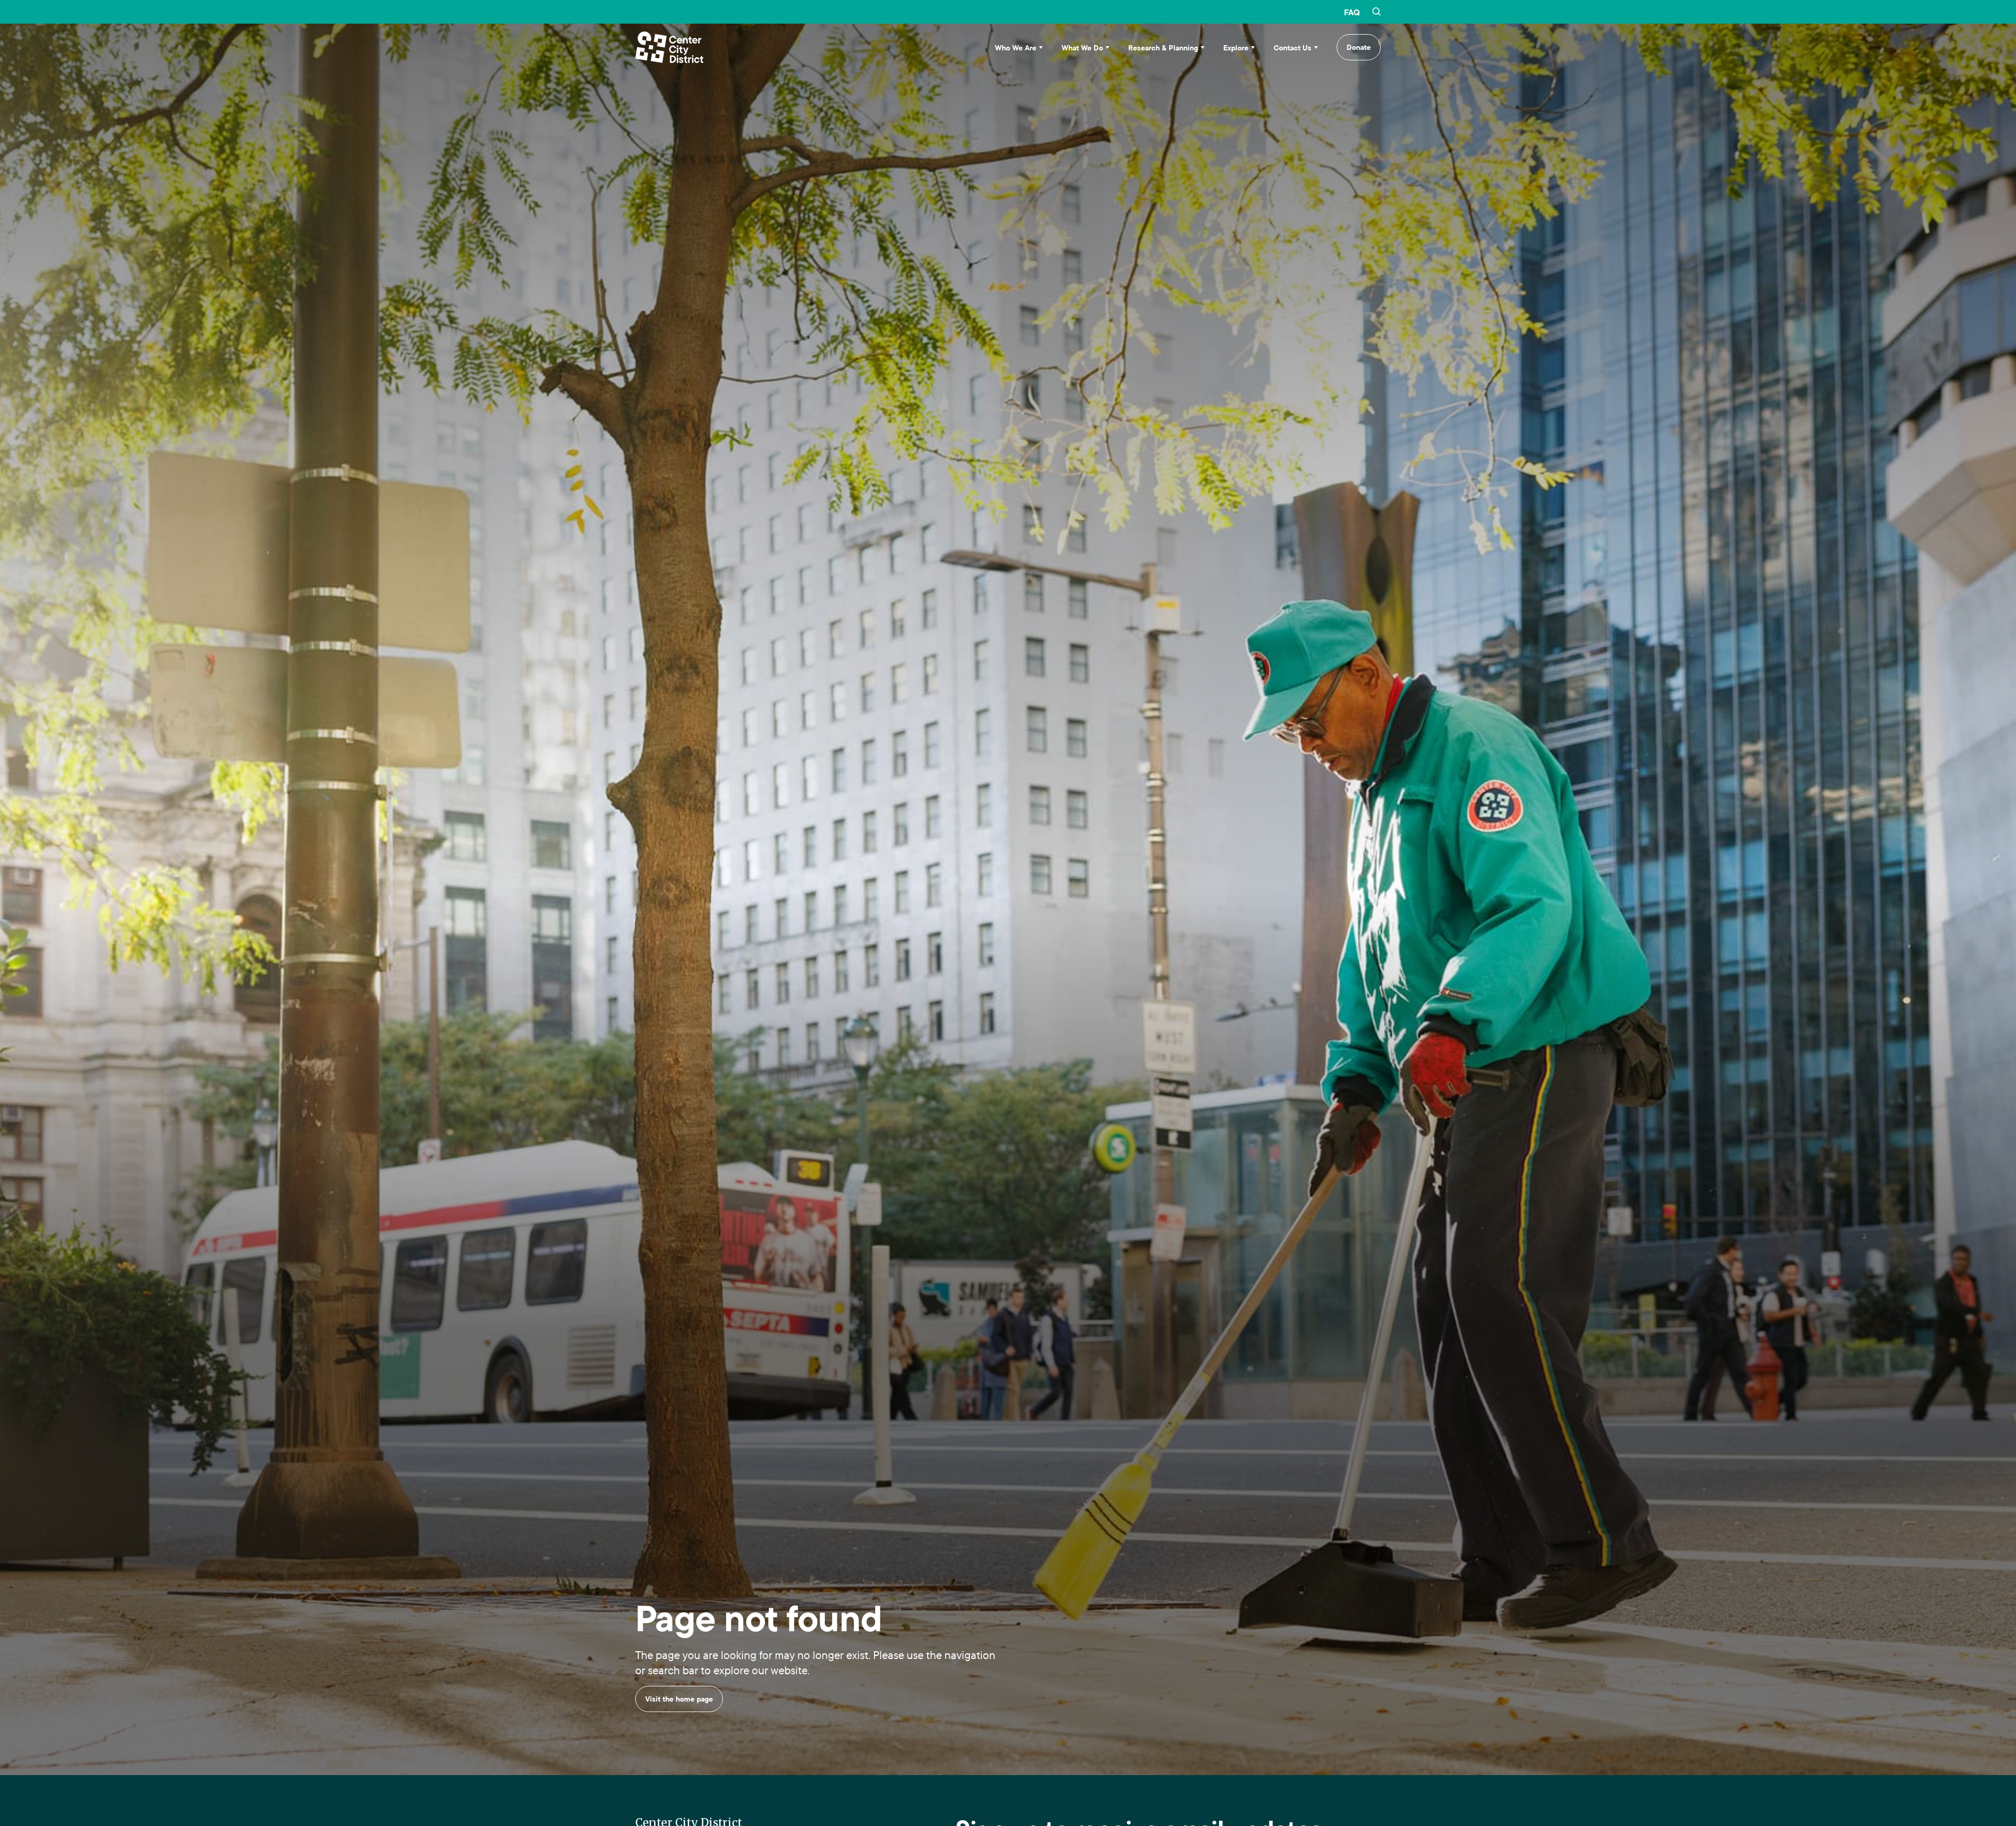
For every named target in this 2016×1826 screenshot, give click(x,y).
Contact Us (1293, 48)
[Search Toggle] (1377, 12)
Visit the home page (679, 1750)
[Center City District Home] (669, 47)
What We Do (1082, 48)
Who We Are (1016, 48)
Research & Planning (1163, 48)
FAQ (1352, 12)
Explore (1236, 48)
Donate (1359, 47)
